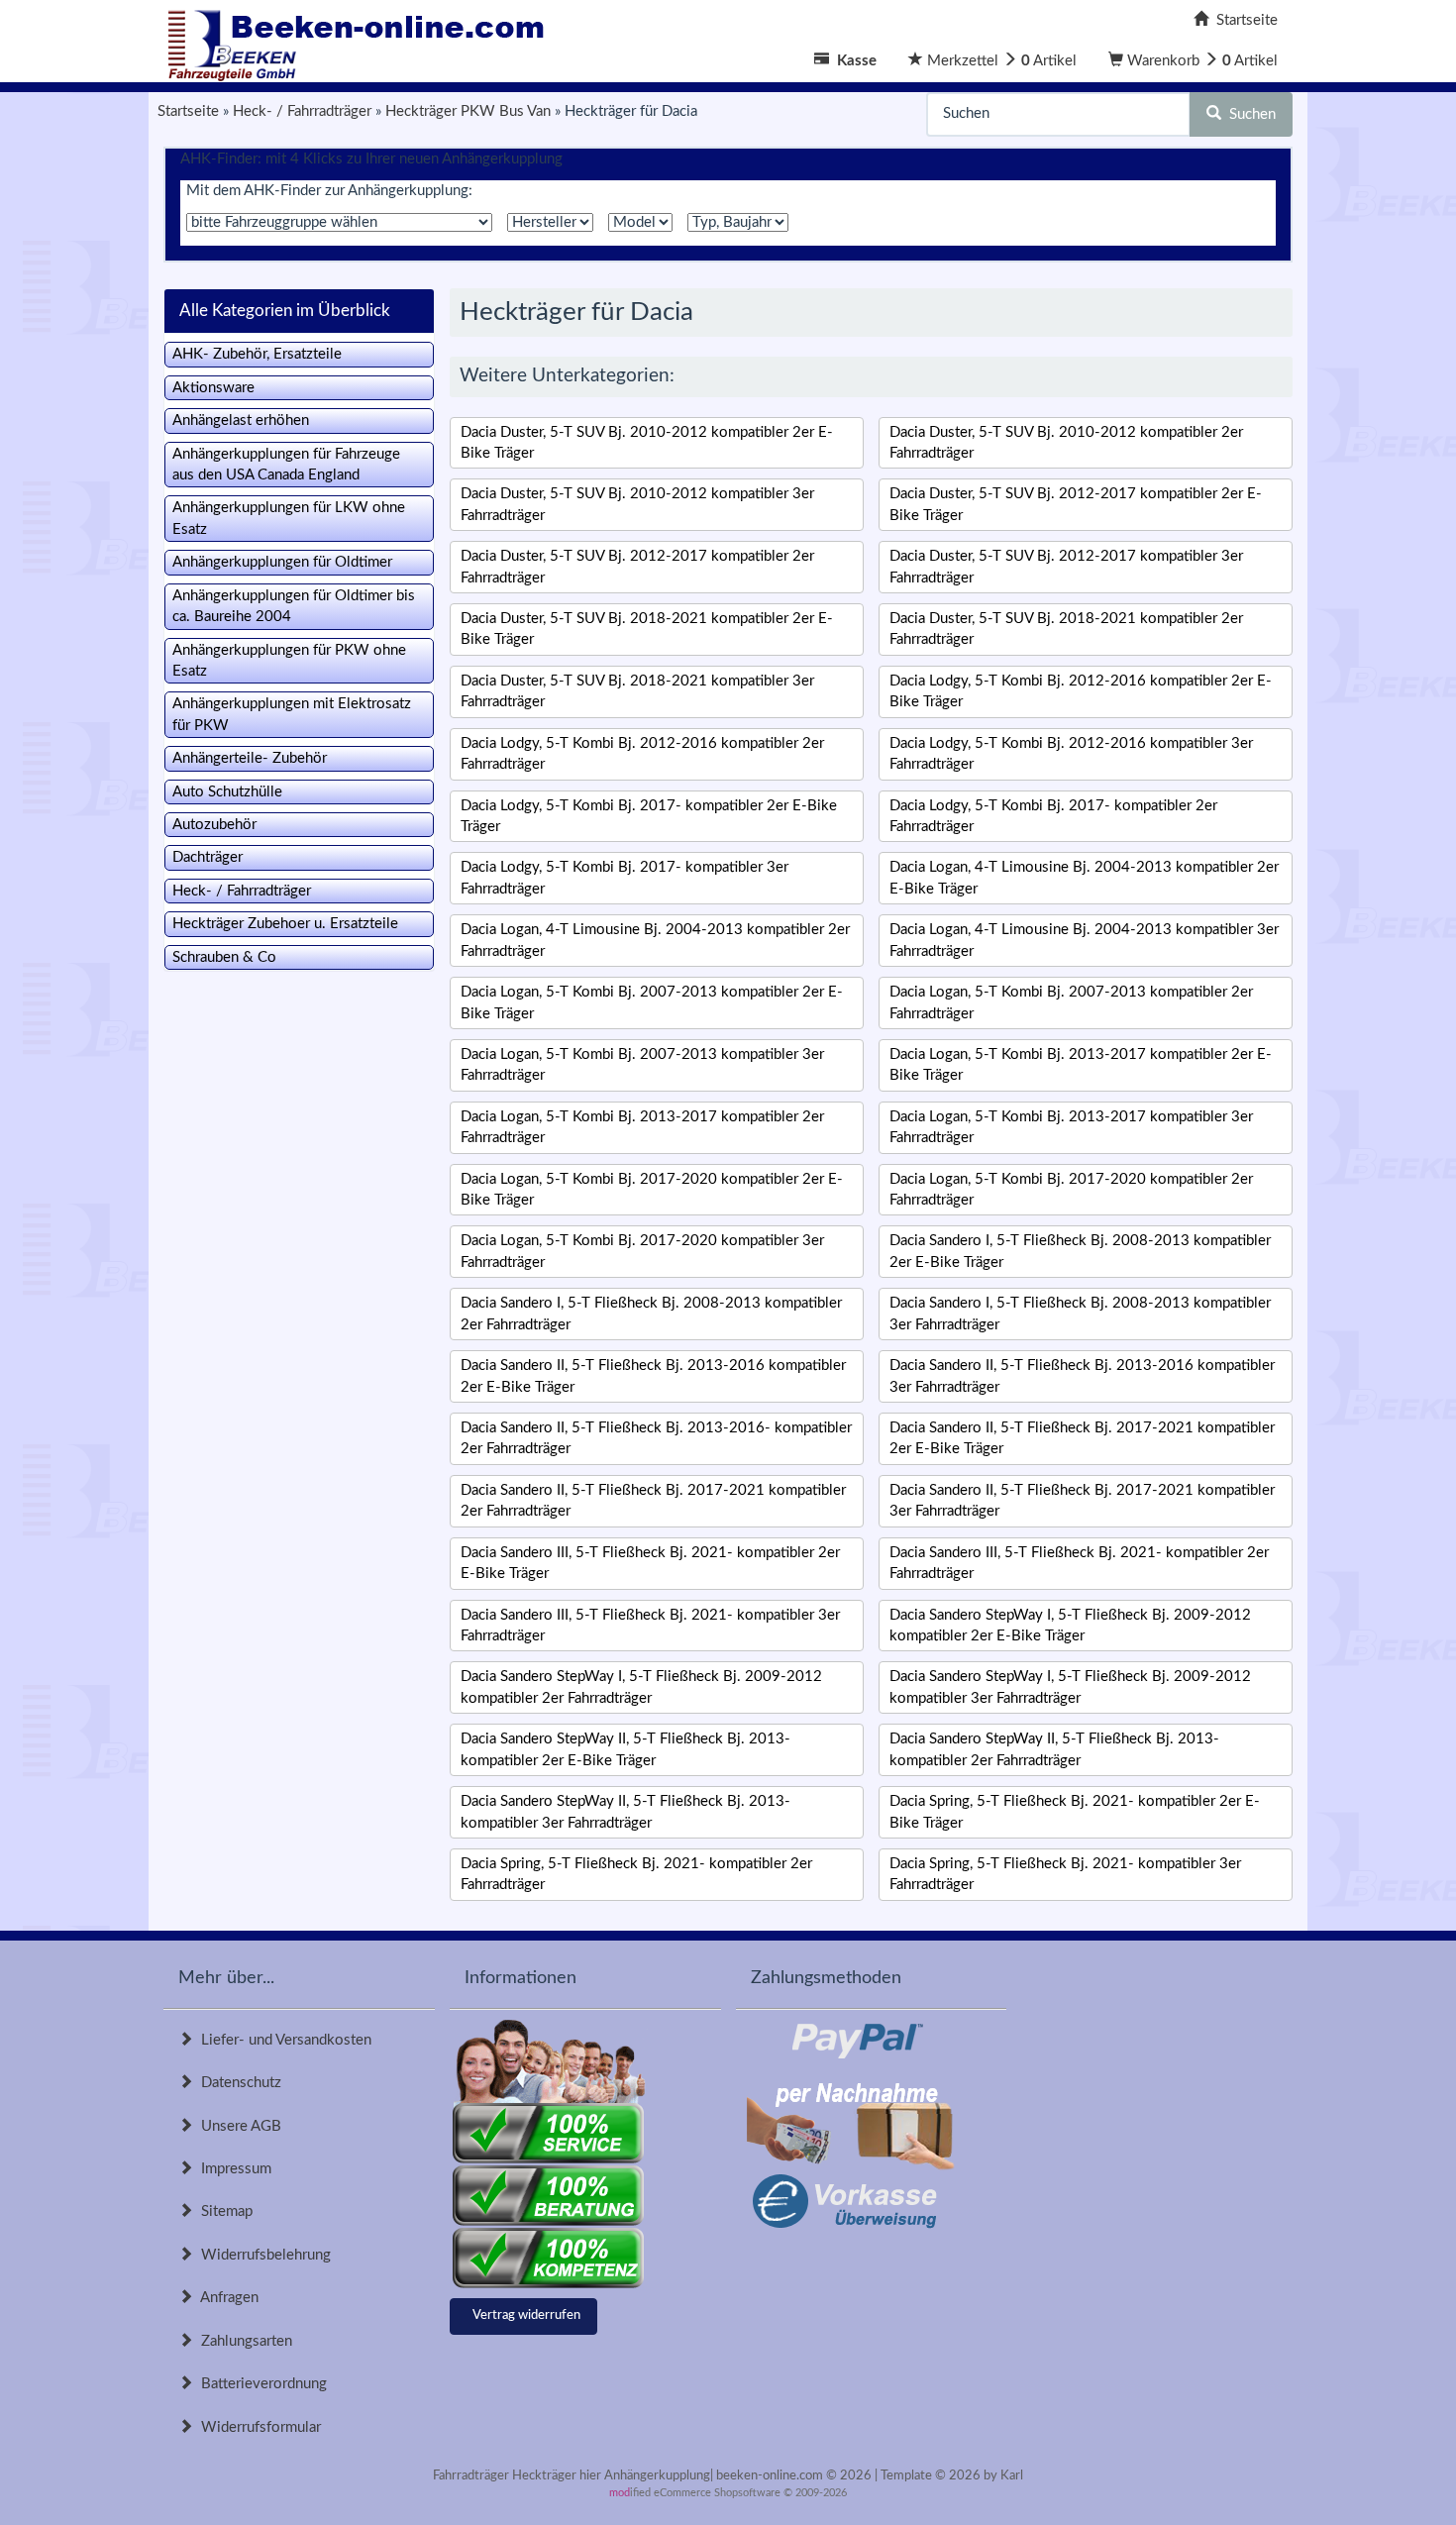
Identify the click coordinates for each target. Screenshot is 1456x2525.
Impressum (232, 2169)
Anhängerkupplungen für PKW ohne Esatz (289, 661)
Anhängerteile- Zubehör (250, 758)
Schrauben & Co (224, 957)
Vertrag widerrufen (526, 2315)
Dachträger (208, 857)
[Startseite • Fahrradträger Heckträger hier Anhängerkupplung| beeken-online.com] (362, 40)
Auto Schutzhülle (227, 792)
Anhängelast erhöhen (241, 421)
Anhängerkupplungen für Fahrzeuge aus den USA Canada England (286, 465)
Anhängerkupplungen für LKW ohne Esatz (289, 518)
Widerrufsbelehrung (262, 2255)
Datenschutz (237, 2083)
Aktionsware (213, 388)
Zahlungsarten (243, 2341)
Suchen (1248, 114)
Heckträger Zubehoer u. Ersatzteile (285, 924)
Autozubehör (214, 825)
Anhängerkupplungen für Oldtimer (282, 562)
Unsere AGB (237, 2126)
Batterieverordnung (260, 2384)
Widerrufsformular (257, 2427)
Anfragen (226, 2298)
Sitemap (223, 2211)
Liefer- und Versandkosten (282, 2040)
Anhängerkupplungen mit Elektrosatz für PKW (292, 714)
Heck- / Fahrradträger (242, 891)
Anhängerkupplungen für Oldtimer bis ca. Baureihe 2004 (294, 606)
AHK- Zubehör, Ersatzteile (257, 354)
